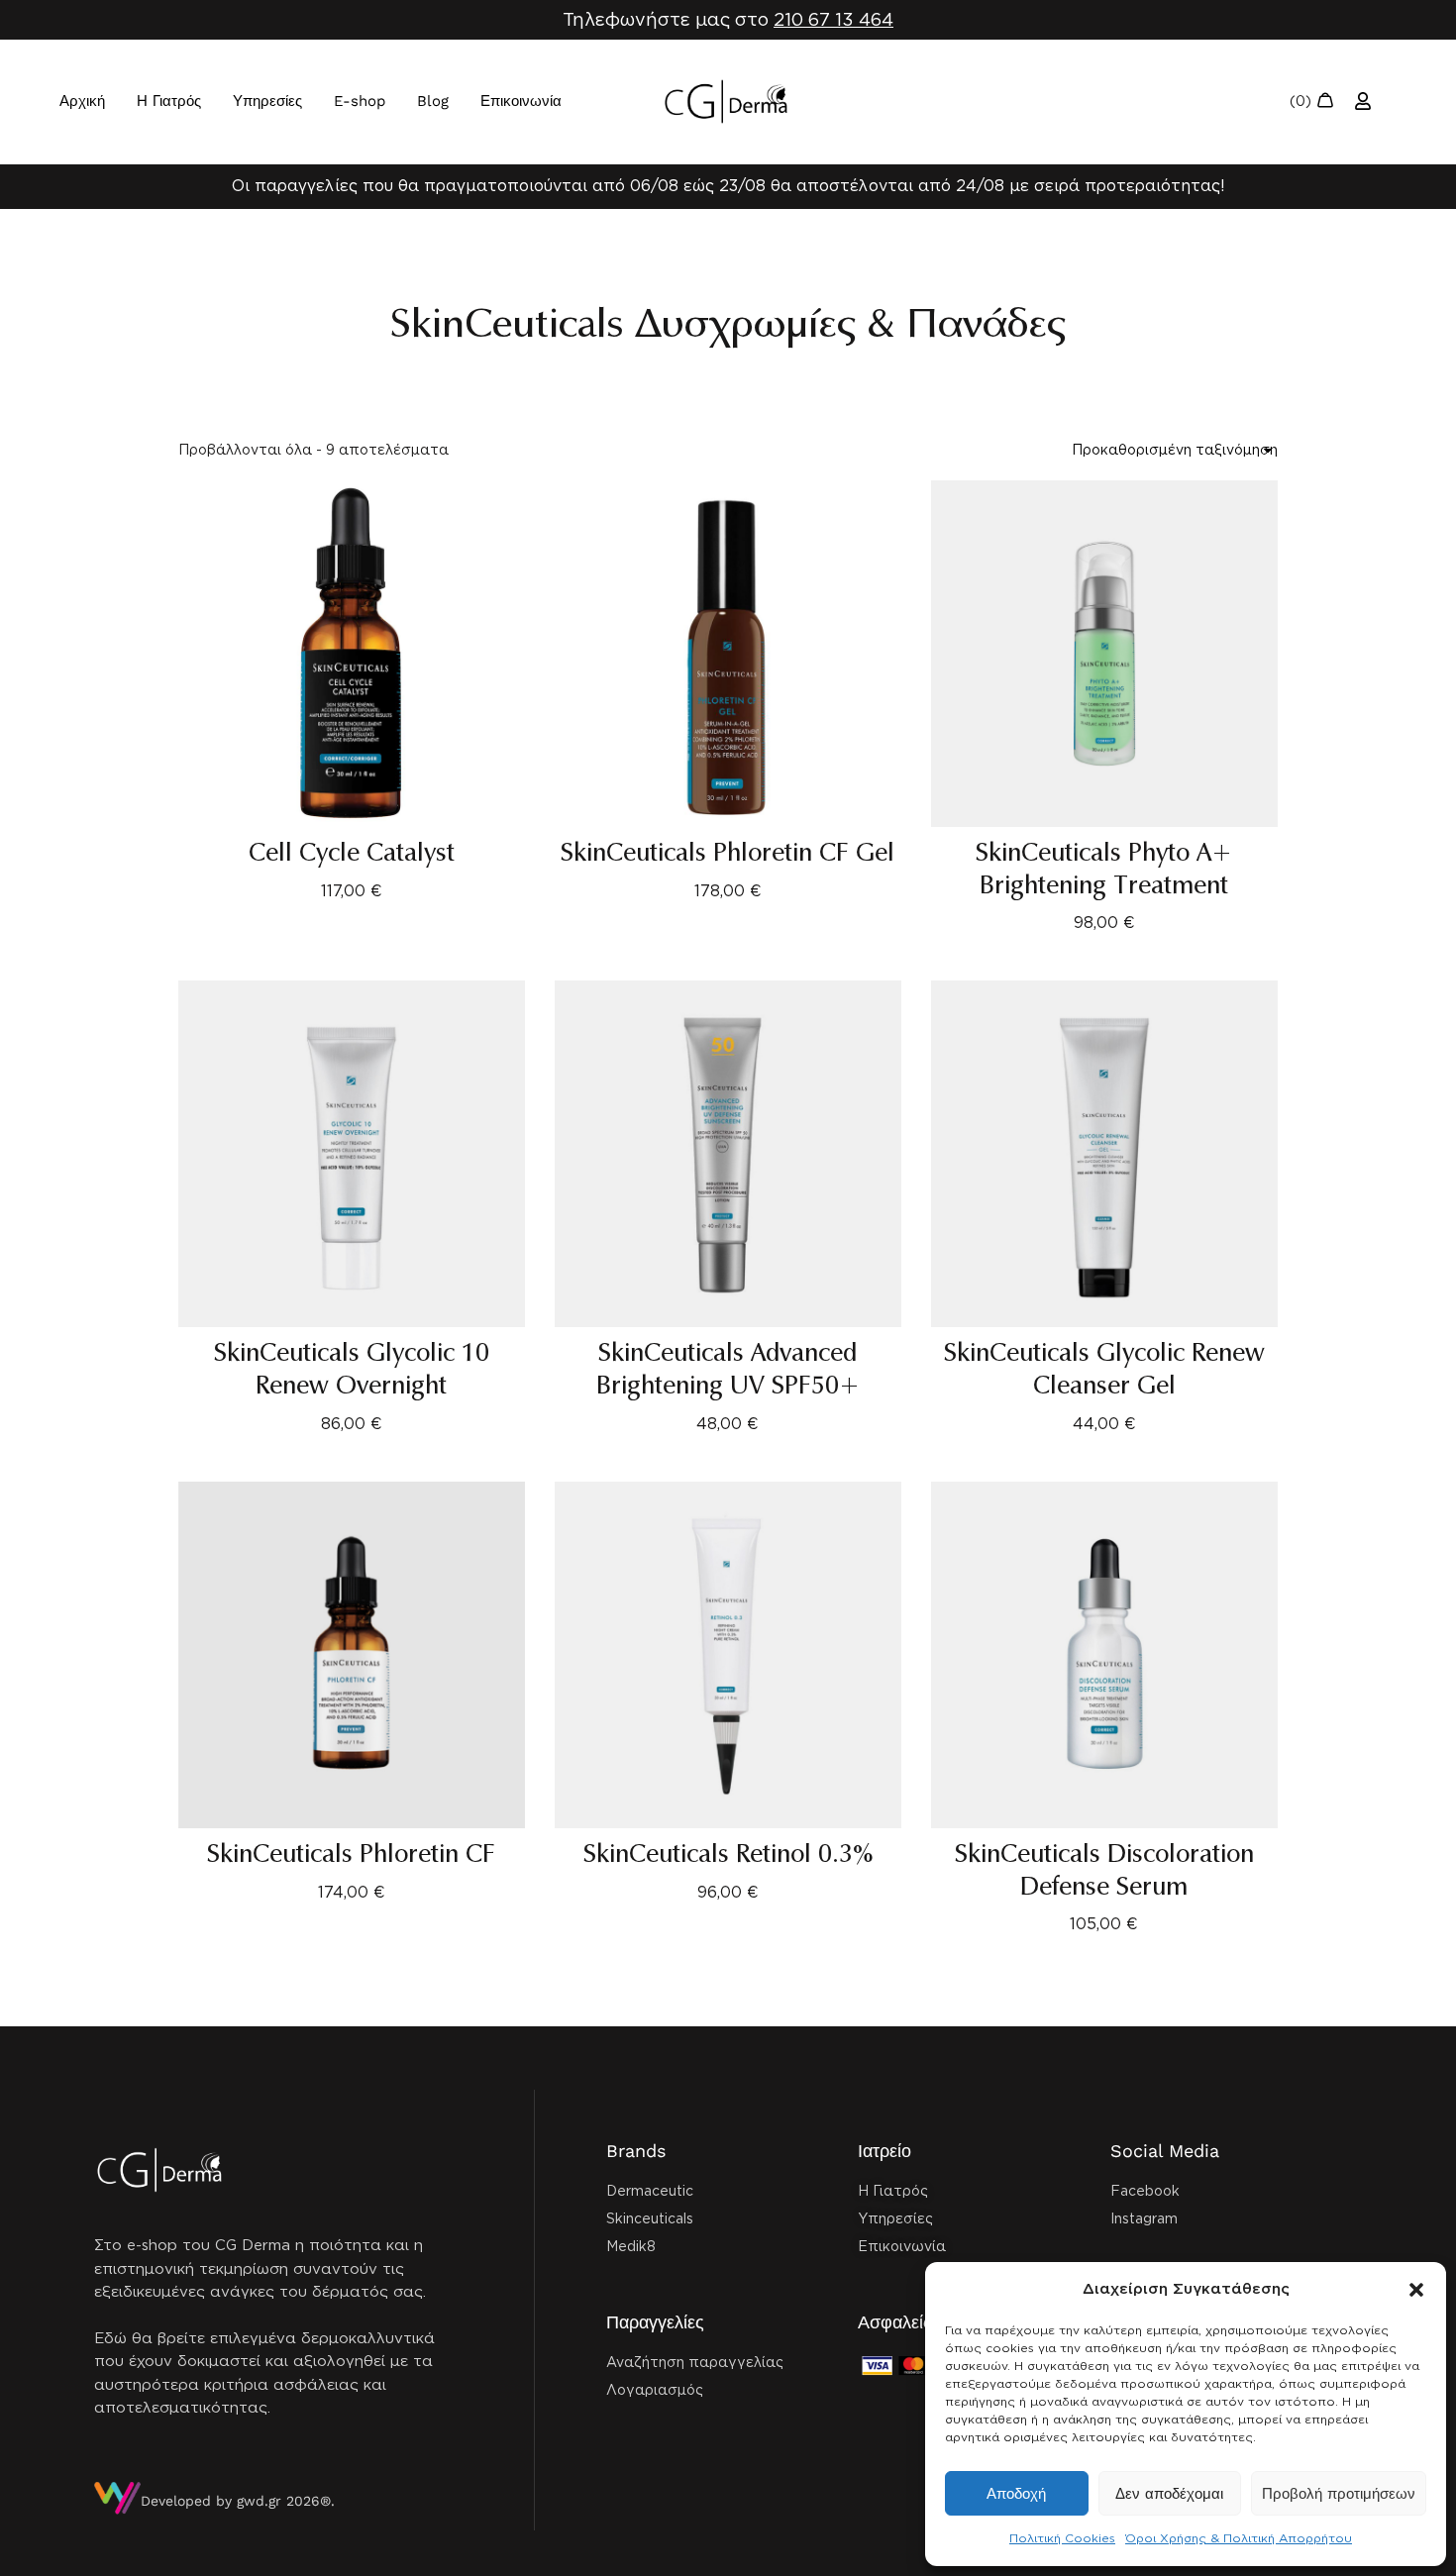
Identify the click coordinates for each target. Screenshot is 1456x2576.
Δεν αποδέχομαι (1169, 2494)
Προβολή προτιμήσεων (1339, 2494)
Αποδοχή (1016, 2494)
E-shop (360, 101)
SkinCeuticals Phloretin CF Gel (728, 853)
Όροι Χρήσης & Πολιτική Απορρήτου (1239, 2538)
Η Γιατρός (169, 101)
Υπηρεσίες (267, 101)
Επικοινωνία (521, 101)
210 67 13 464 (833, 19)
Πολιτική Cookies (1062, 2538)
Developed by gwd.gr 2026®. (238, 2501)
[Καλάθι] (1312, 102)
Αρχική (82, 101)
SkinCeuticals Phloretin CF (351, 1854)
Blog (433, 101)
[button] (1416, 2290)
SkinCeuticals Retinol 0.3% (728, 1854)
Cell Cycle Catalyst (352, 853)
